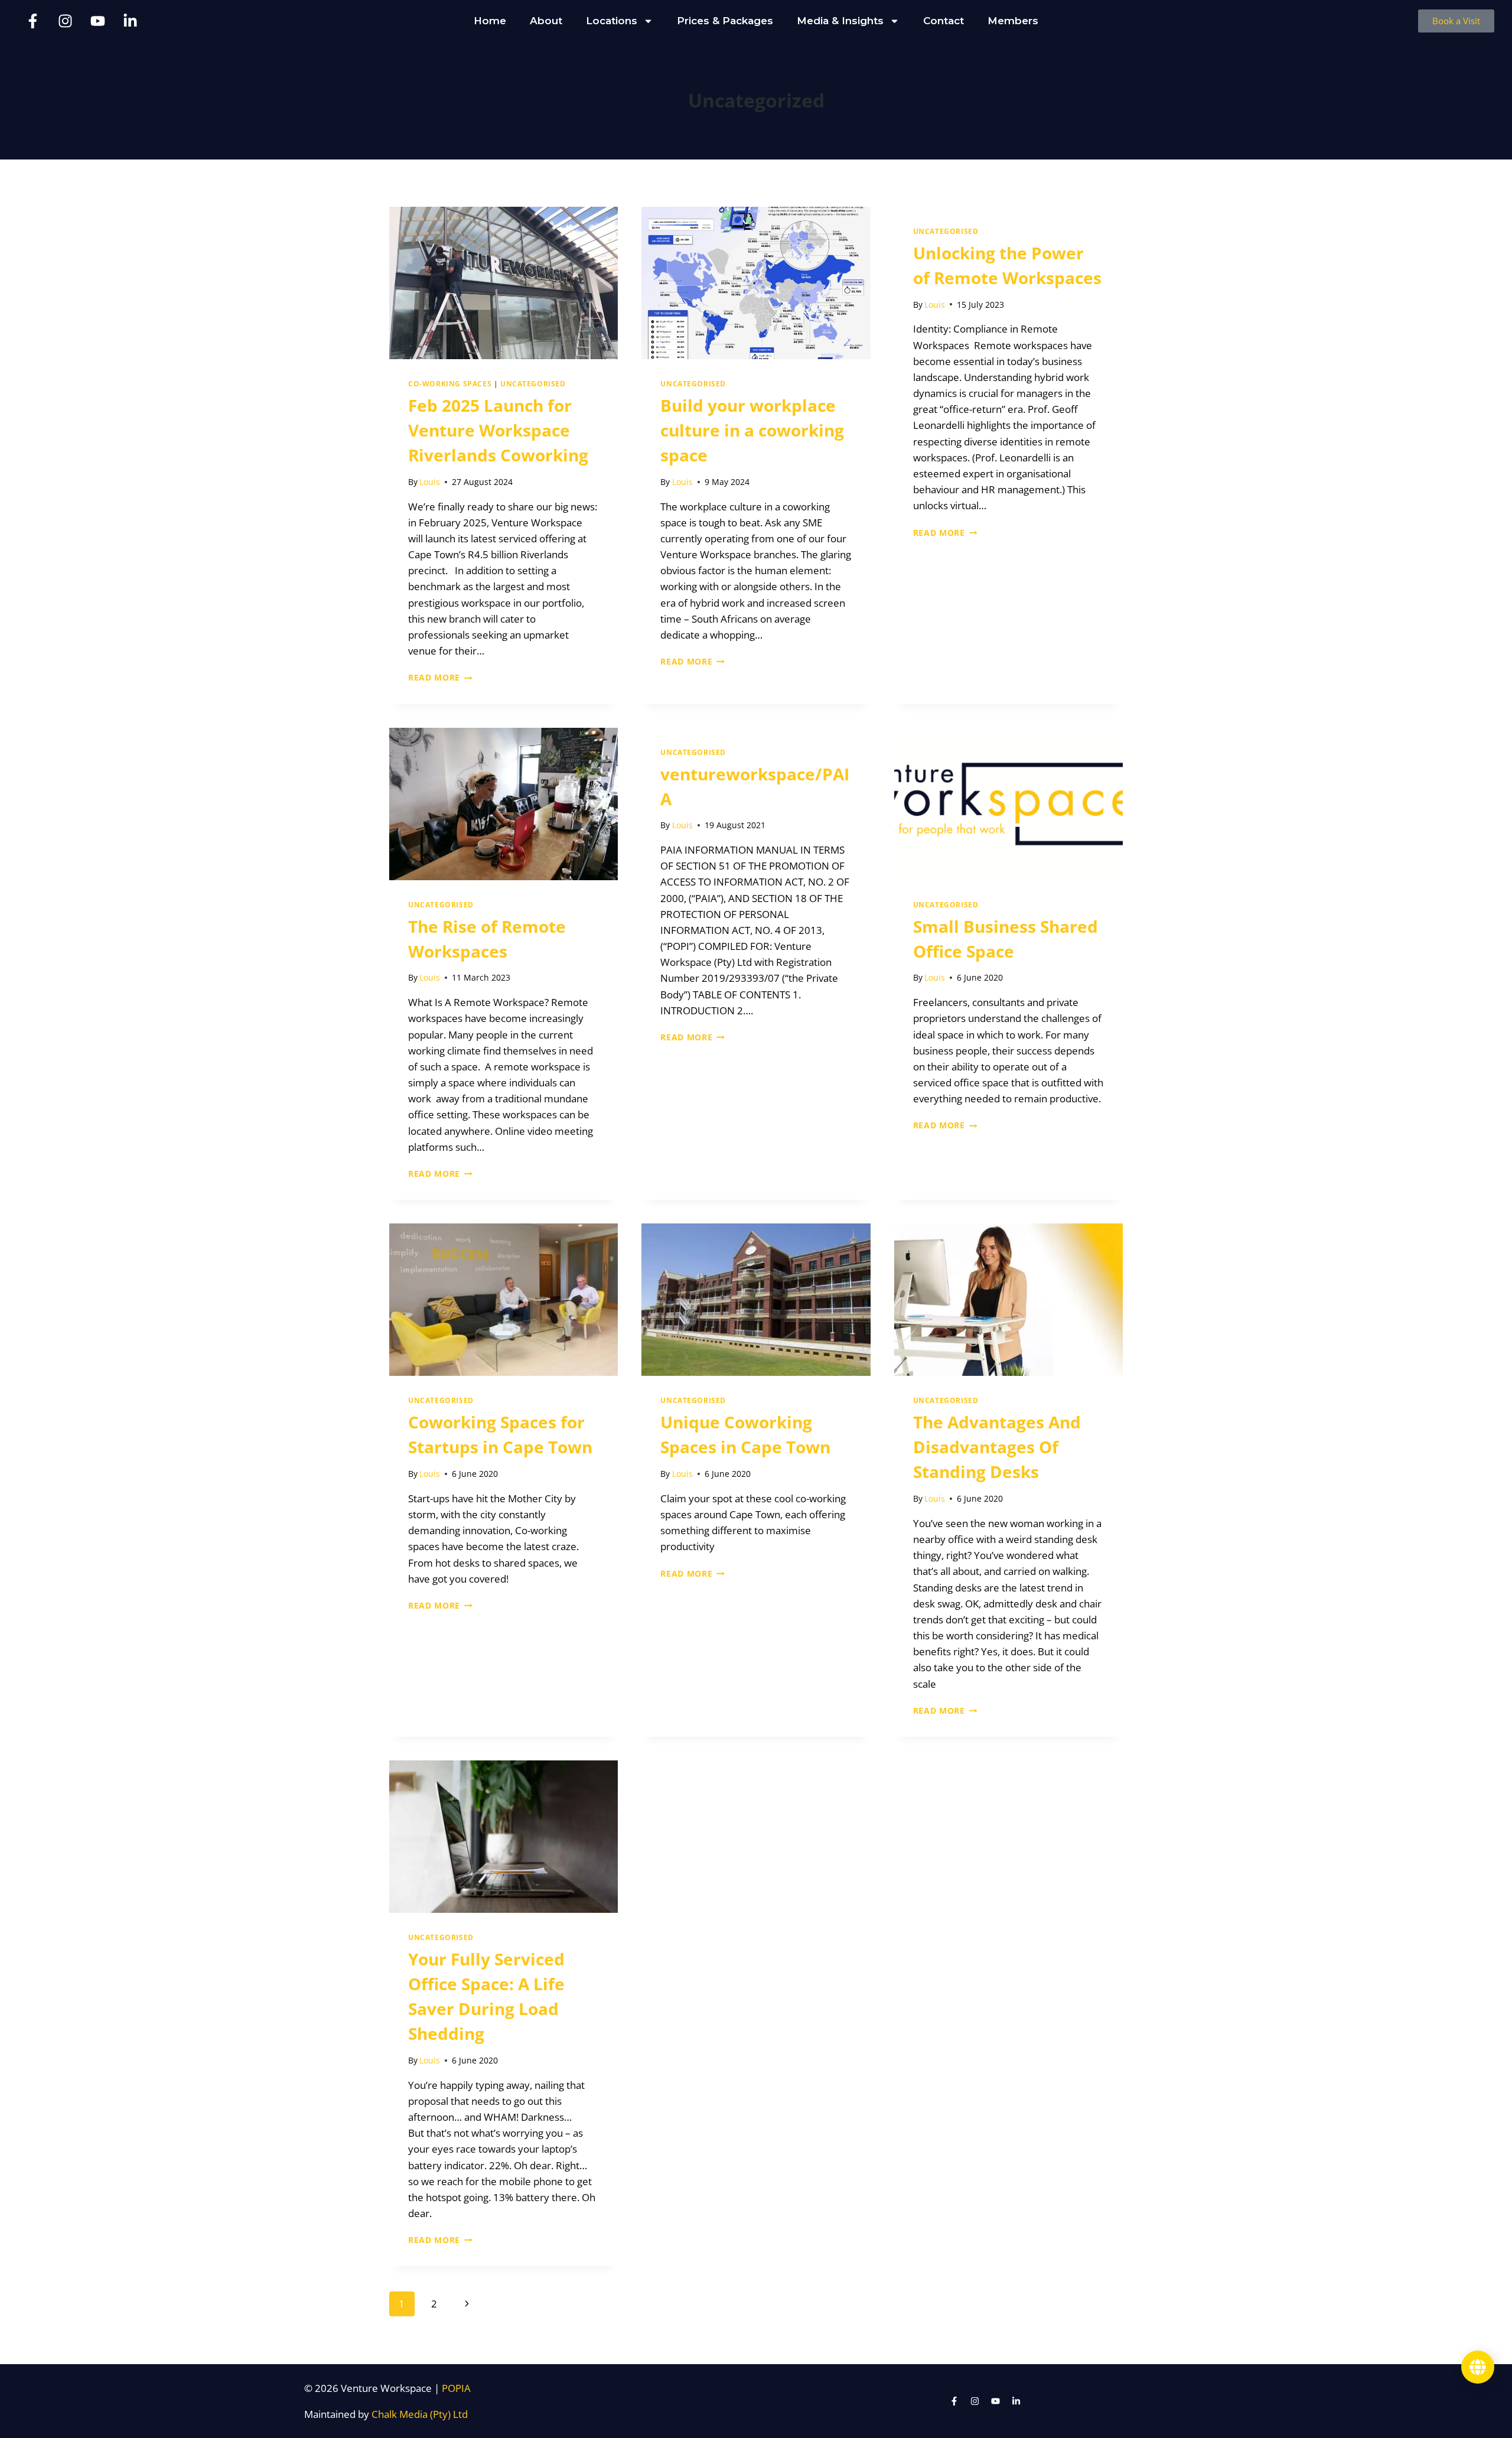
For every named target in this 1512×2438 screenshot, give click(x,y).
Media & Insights (840, 21)
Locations (612, 21)
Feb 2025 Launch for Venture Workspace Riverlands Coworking (498, 430)
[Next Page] (467, 2304)
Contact (944, 21)
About (546, 21)
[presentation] (504, 283)
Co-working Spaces (450, 383)
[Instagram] (65, 21)
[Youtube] (97, 21)
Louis (430, 482)
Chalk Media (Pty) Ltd (420, 2414)
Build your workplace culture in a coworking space (752, 430)
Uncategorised (533, 383)
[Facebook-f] (32, 21)
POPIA (456, 2388)
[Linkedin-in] (130, 21)
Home (490, 21)
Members (1013, 21)
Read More (440, 677)
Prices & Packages (725, 21)
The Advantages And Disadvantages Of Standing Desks (997, 1447)
